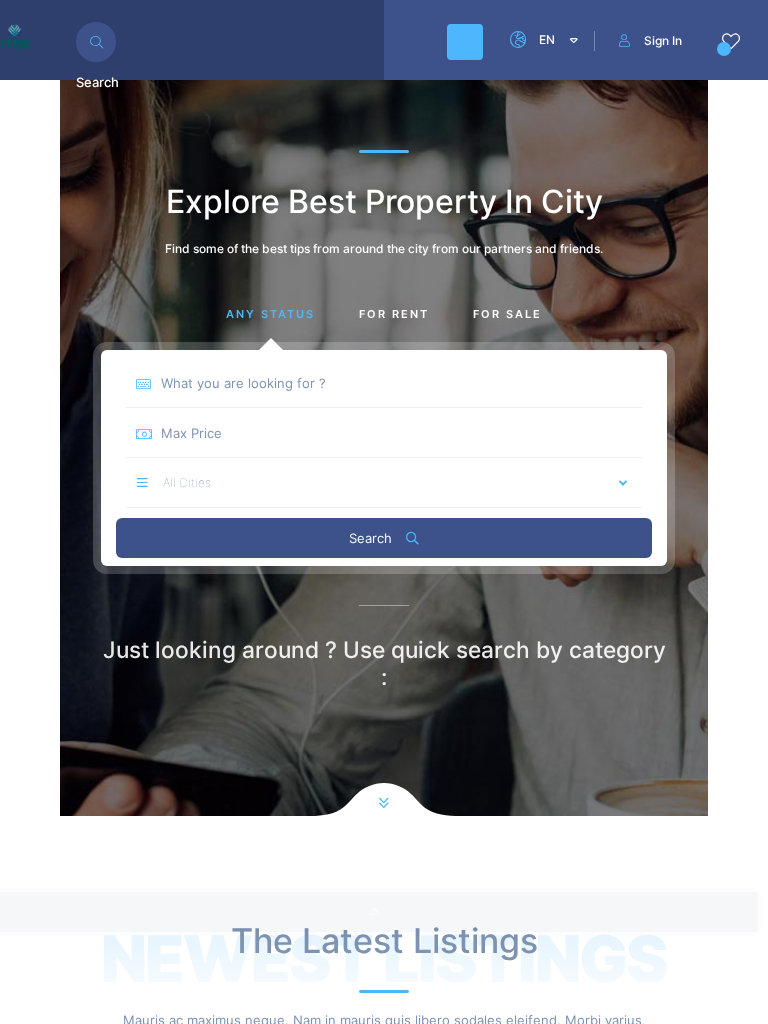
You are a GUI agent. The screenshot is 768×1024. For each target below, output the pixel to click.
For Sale (507, 314)
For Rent (394, 314)
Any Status (270, 314)
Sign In (663, 40)
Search (372, 538)
